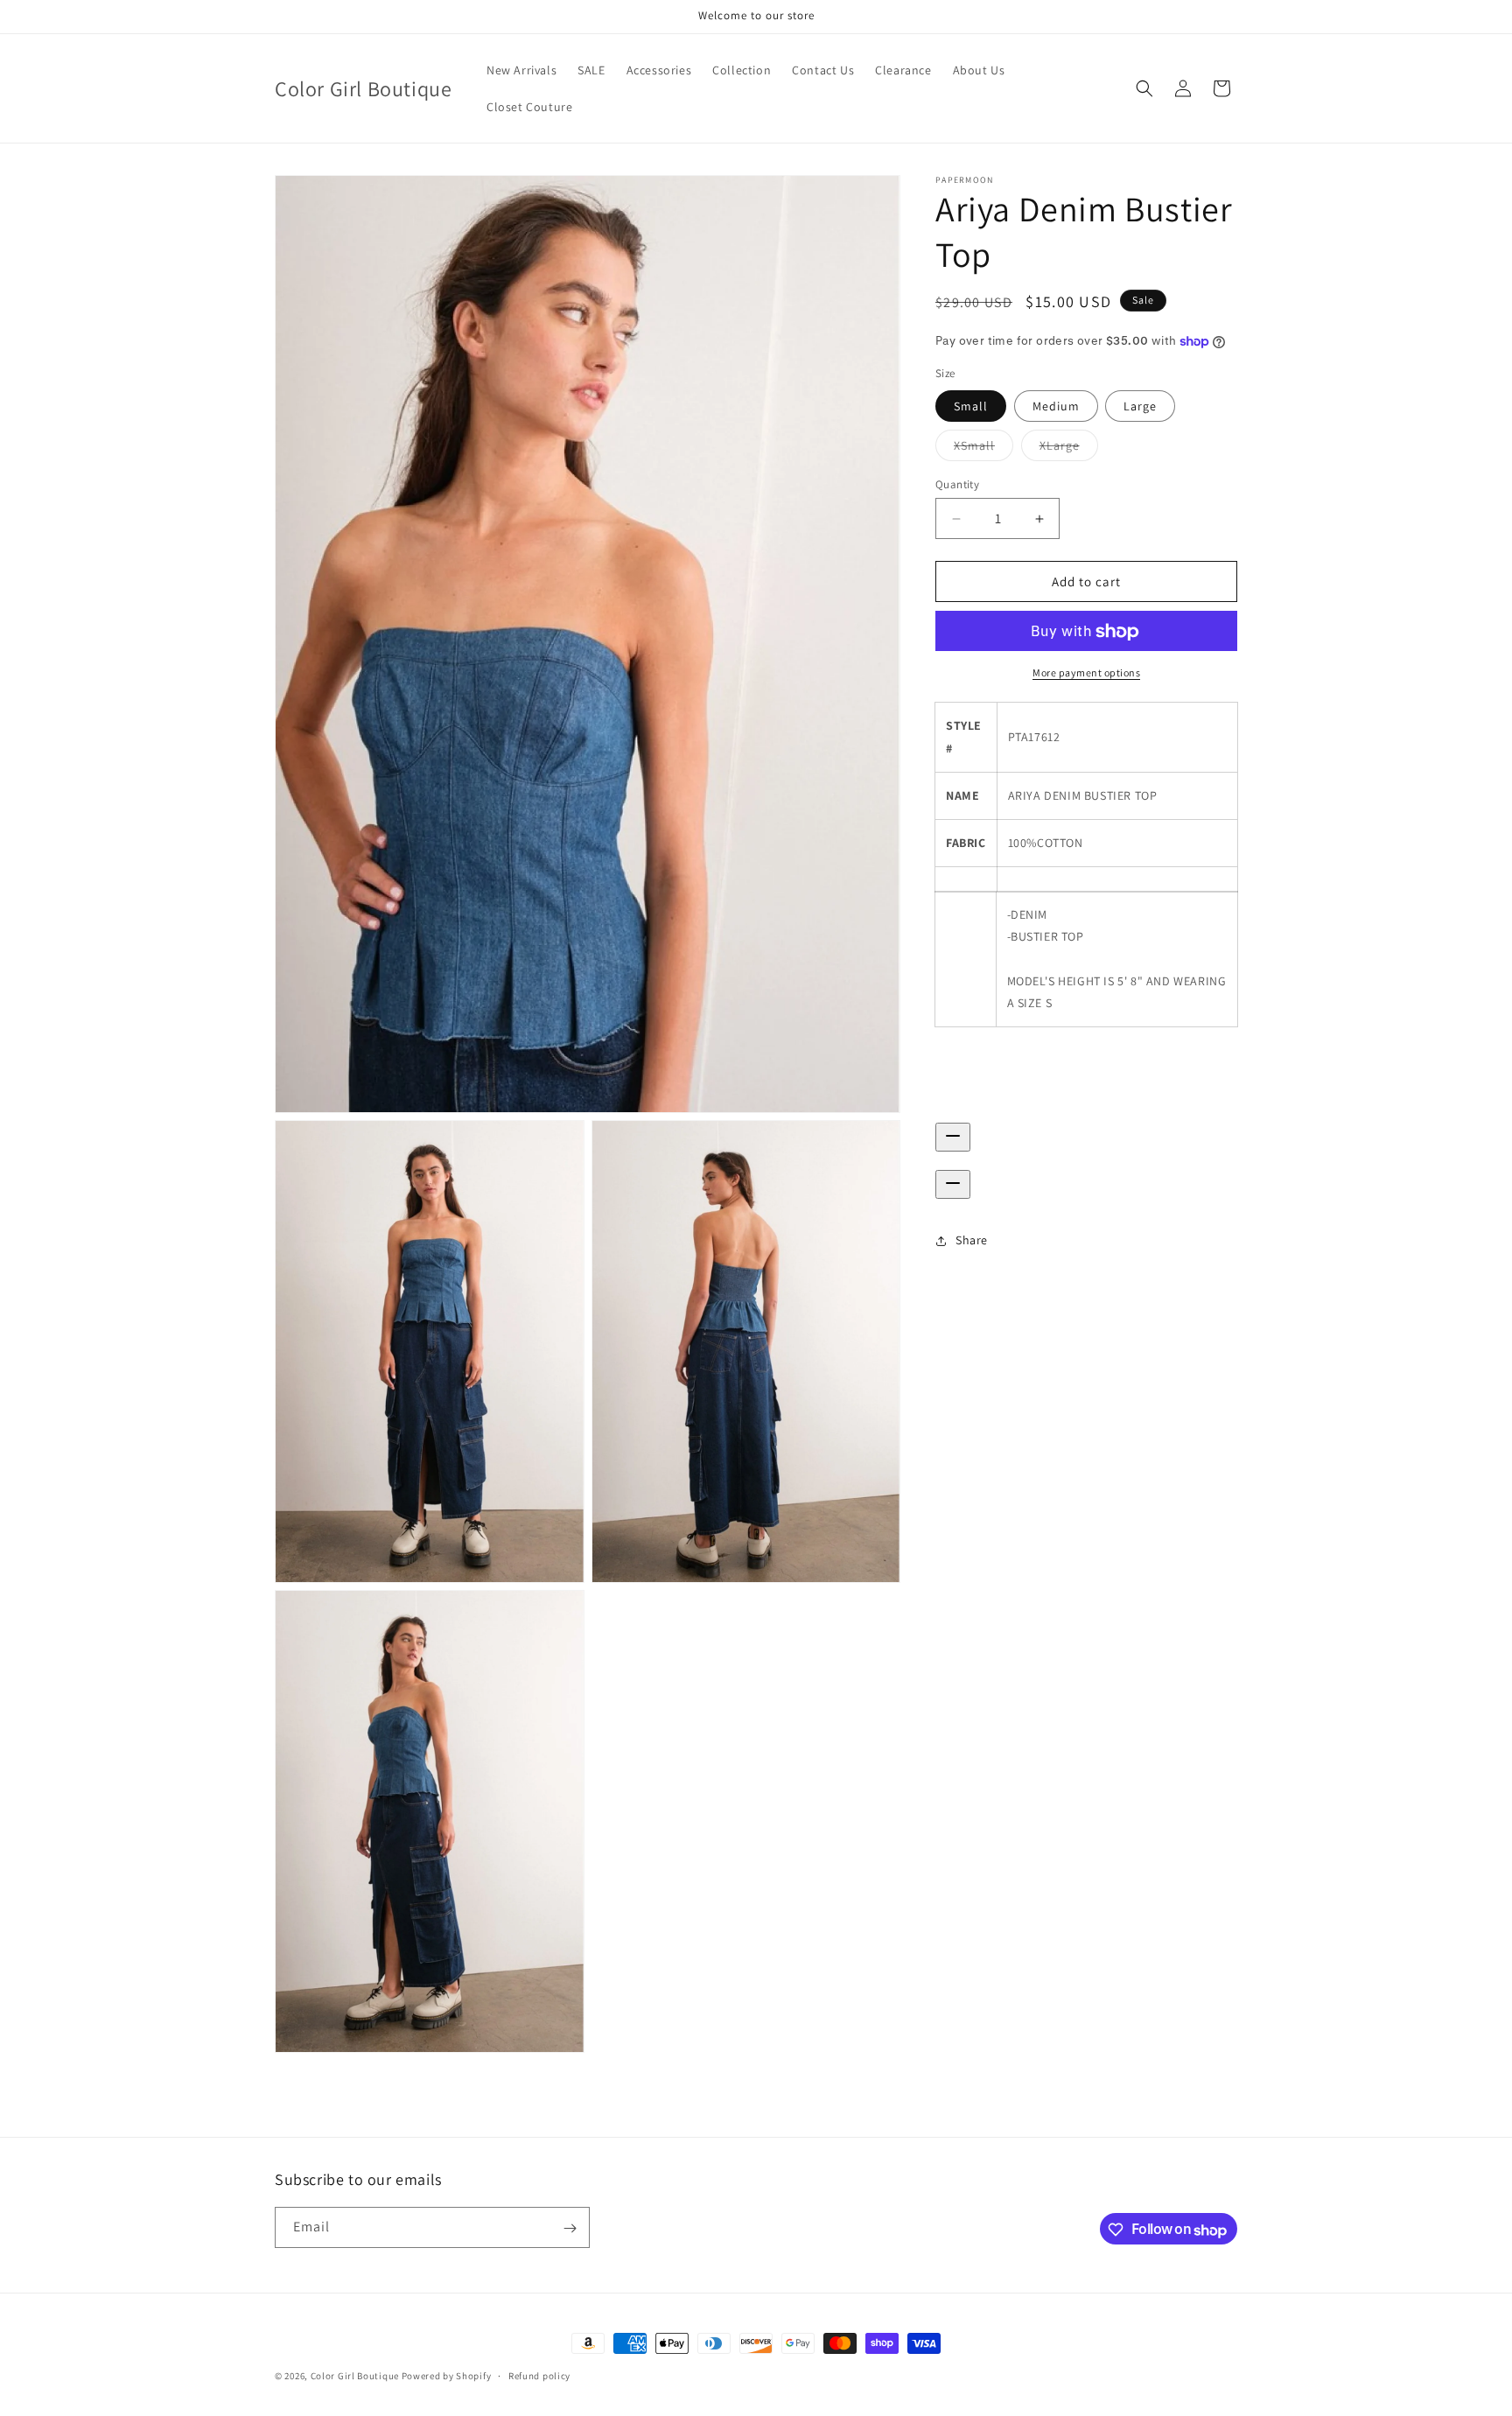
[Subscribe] (570, 2228)
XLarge (1069, 449)
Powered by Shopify (447, 2376)
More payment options (1086, 673)
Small (971, 406)
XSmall (983, 449)
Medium (1056, 406)
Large (1140, 406)
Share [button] (972, 1240)
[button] (1144, 88)
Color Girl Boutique (355, 2376)
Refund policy (539, 2376)
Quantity (957, 484)
